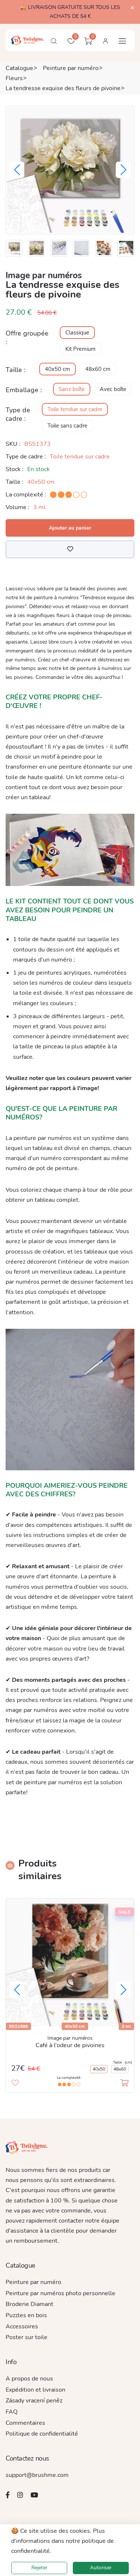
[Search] (54, 41)
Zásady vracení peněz (34, 2401)
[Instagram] (20, 2495)
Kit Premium (80, 349)
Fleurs (14, 78)
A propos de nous (29, 2379)
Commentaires (25, 2423)
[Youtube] (34, 2495)
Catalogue (19, 68)
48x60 (120, 2069)
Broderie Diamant (29, 2304)
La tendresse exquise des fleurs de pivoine (63, 88)
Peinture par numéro (71, 68)
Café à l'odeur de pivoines (70, 2045)
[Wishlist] (70, 549)
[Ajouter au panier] (124, 2083)
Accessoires (22, 2326)
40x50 (99, 2069)
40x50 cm (57, 369)
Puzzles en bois (26, 2315)
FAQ (12, 2412)
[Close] (132, 8)
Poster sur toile (27, 2337)
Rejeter (39, 2568)
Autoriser (101, 2568)
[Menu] (122, 41)
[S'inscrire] (105, 41)
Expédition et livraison (35, 2390)
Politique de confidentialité (42, 2434)
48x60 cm (98, 369)
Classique (77, 333)
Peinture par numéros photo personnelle (60, 2293)
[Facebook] (8, 2495)
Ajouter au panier (70, 528)
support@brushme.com (37, 2475)
